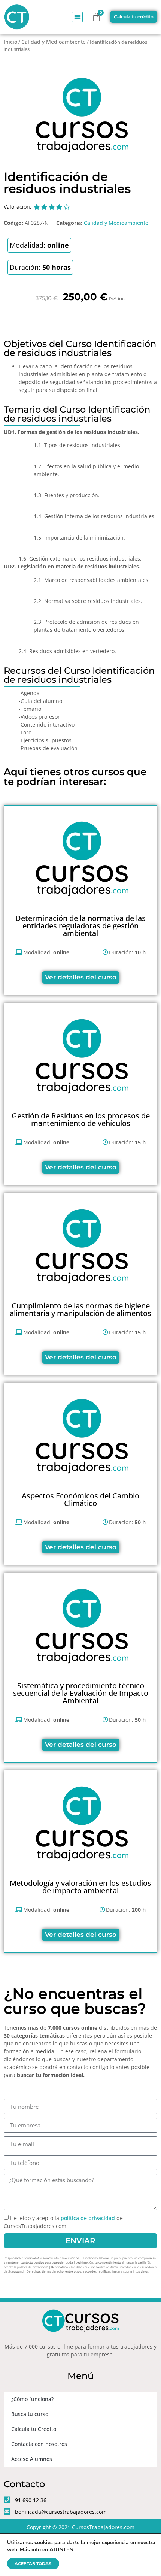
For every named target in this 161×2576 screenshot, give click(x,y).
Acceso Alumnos (32, 2459)
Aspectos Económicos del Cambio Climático (80, 1499)
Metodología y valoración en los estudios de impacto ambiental (80, 1887)
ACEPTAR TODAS (33, 2564)
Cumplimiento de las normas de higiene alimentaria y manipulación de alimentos (80, 1309)
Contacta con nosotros (39, 2444)
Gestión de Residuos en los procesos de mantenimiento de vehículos (81, 1119)
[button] (77, 17)
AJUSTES (61, 2549)
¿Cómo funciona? (32, 2399)
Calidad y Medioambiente (54, 42)
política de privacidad (88, 2218)
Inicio (10, 42)
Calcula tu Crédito (34, 2429)
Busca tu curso (30, 2414)
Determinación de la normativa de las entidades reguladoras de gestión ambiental (80, 926)
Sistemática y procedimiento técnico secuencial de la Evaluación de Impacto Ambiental (81, 1693)
